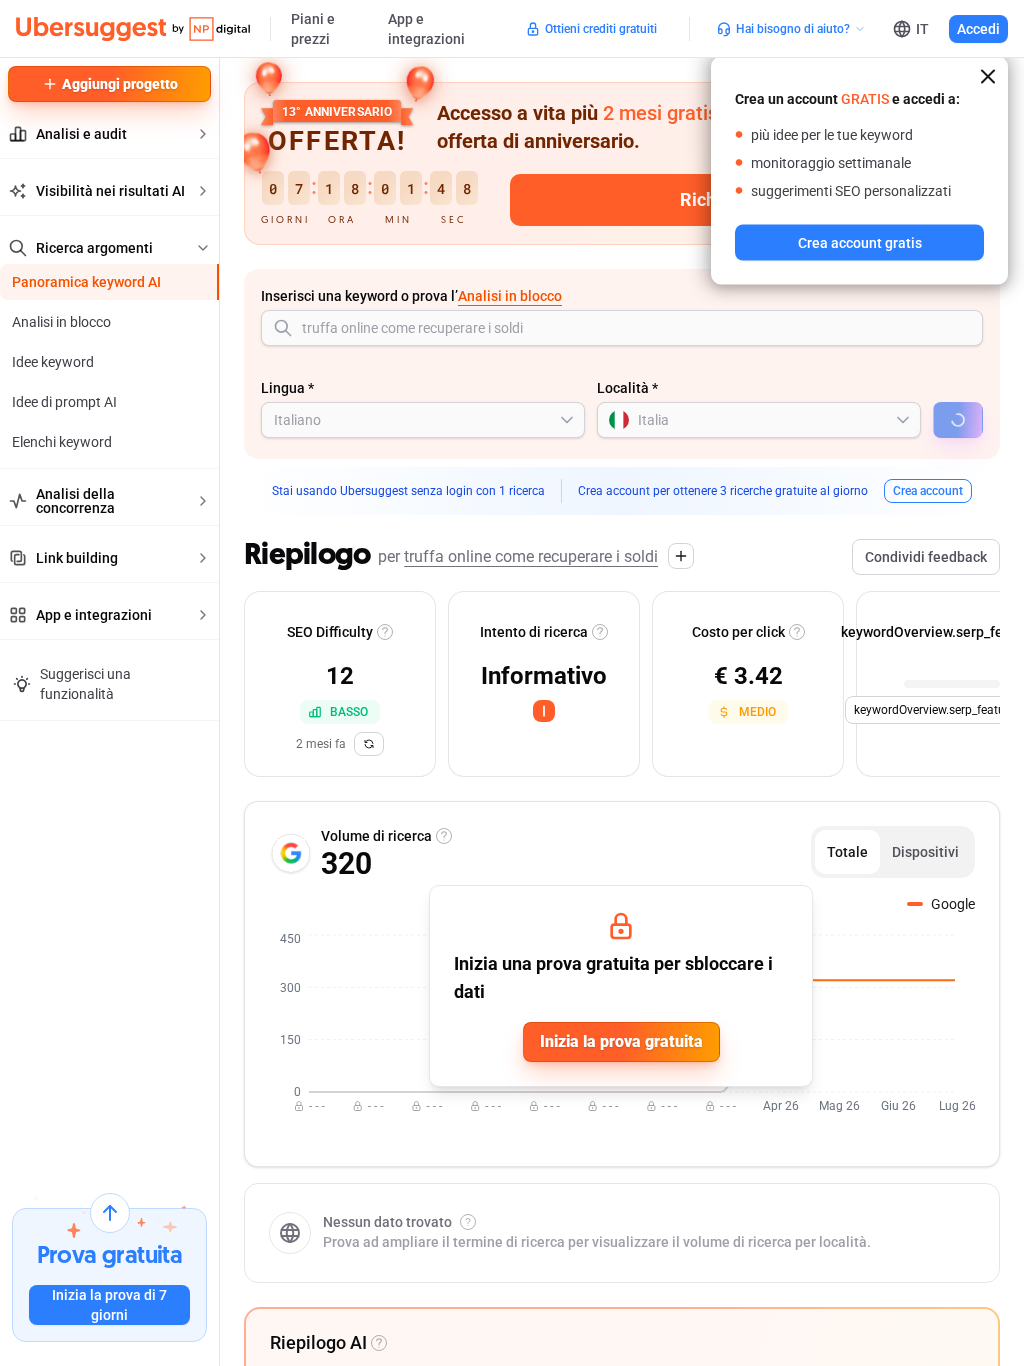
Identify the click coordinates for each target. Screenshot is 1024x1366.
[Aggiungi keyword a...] (681, 556)
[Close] (988, 77)
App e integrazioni (426, 29)
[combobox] (622, 328)
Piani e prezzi (313, 29)
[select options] (567, 420)
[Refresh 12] (369, 744)
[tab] (847, 852)
